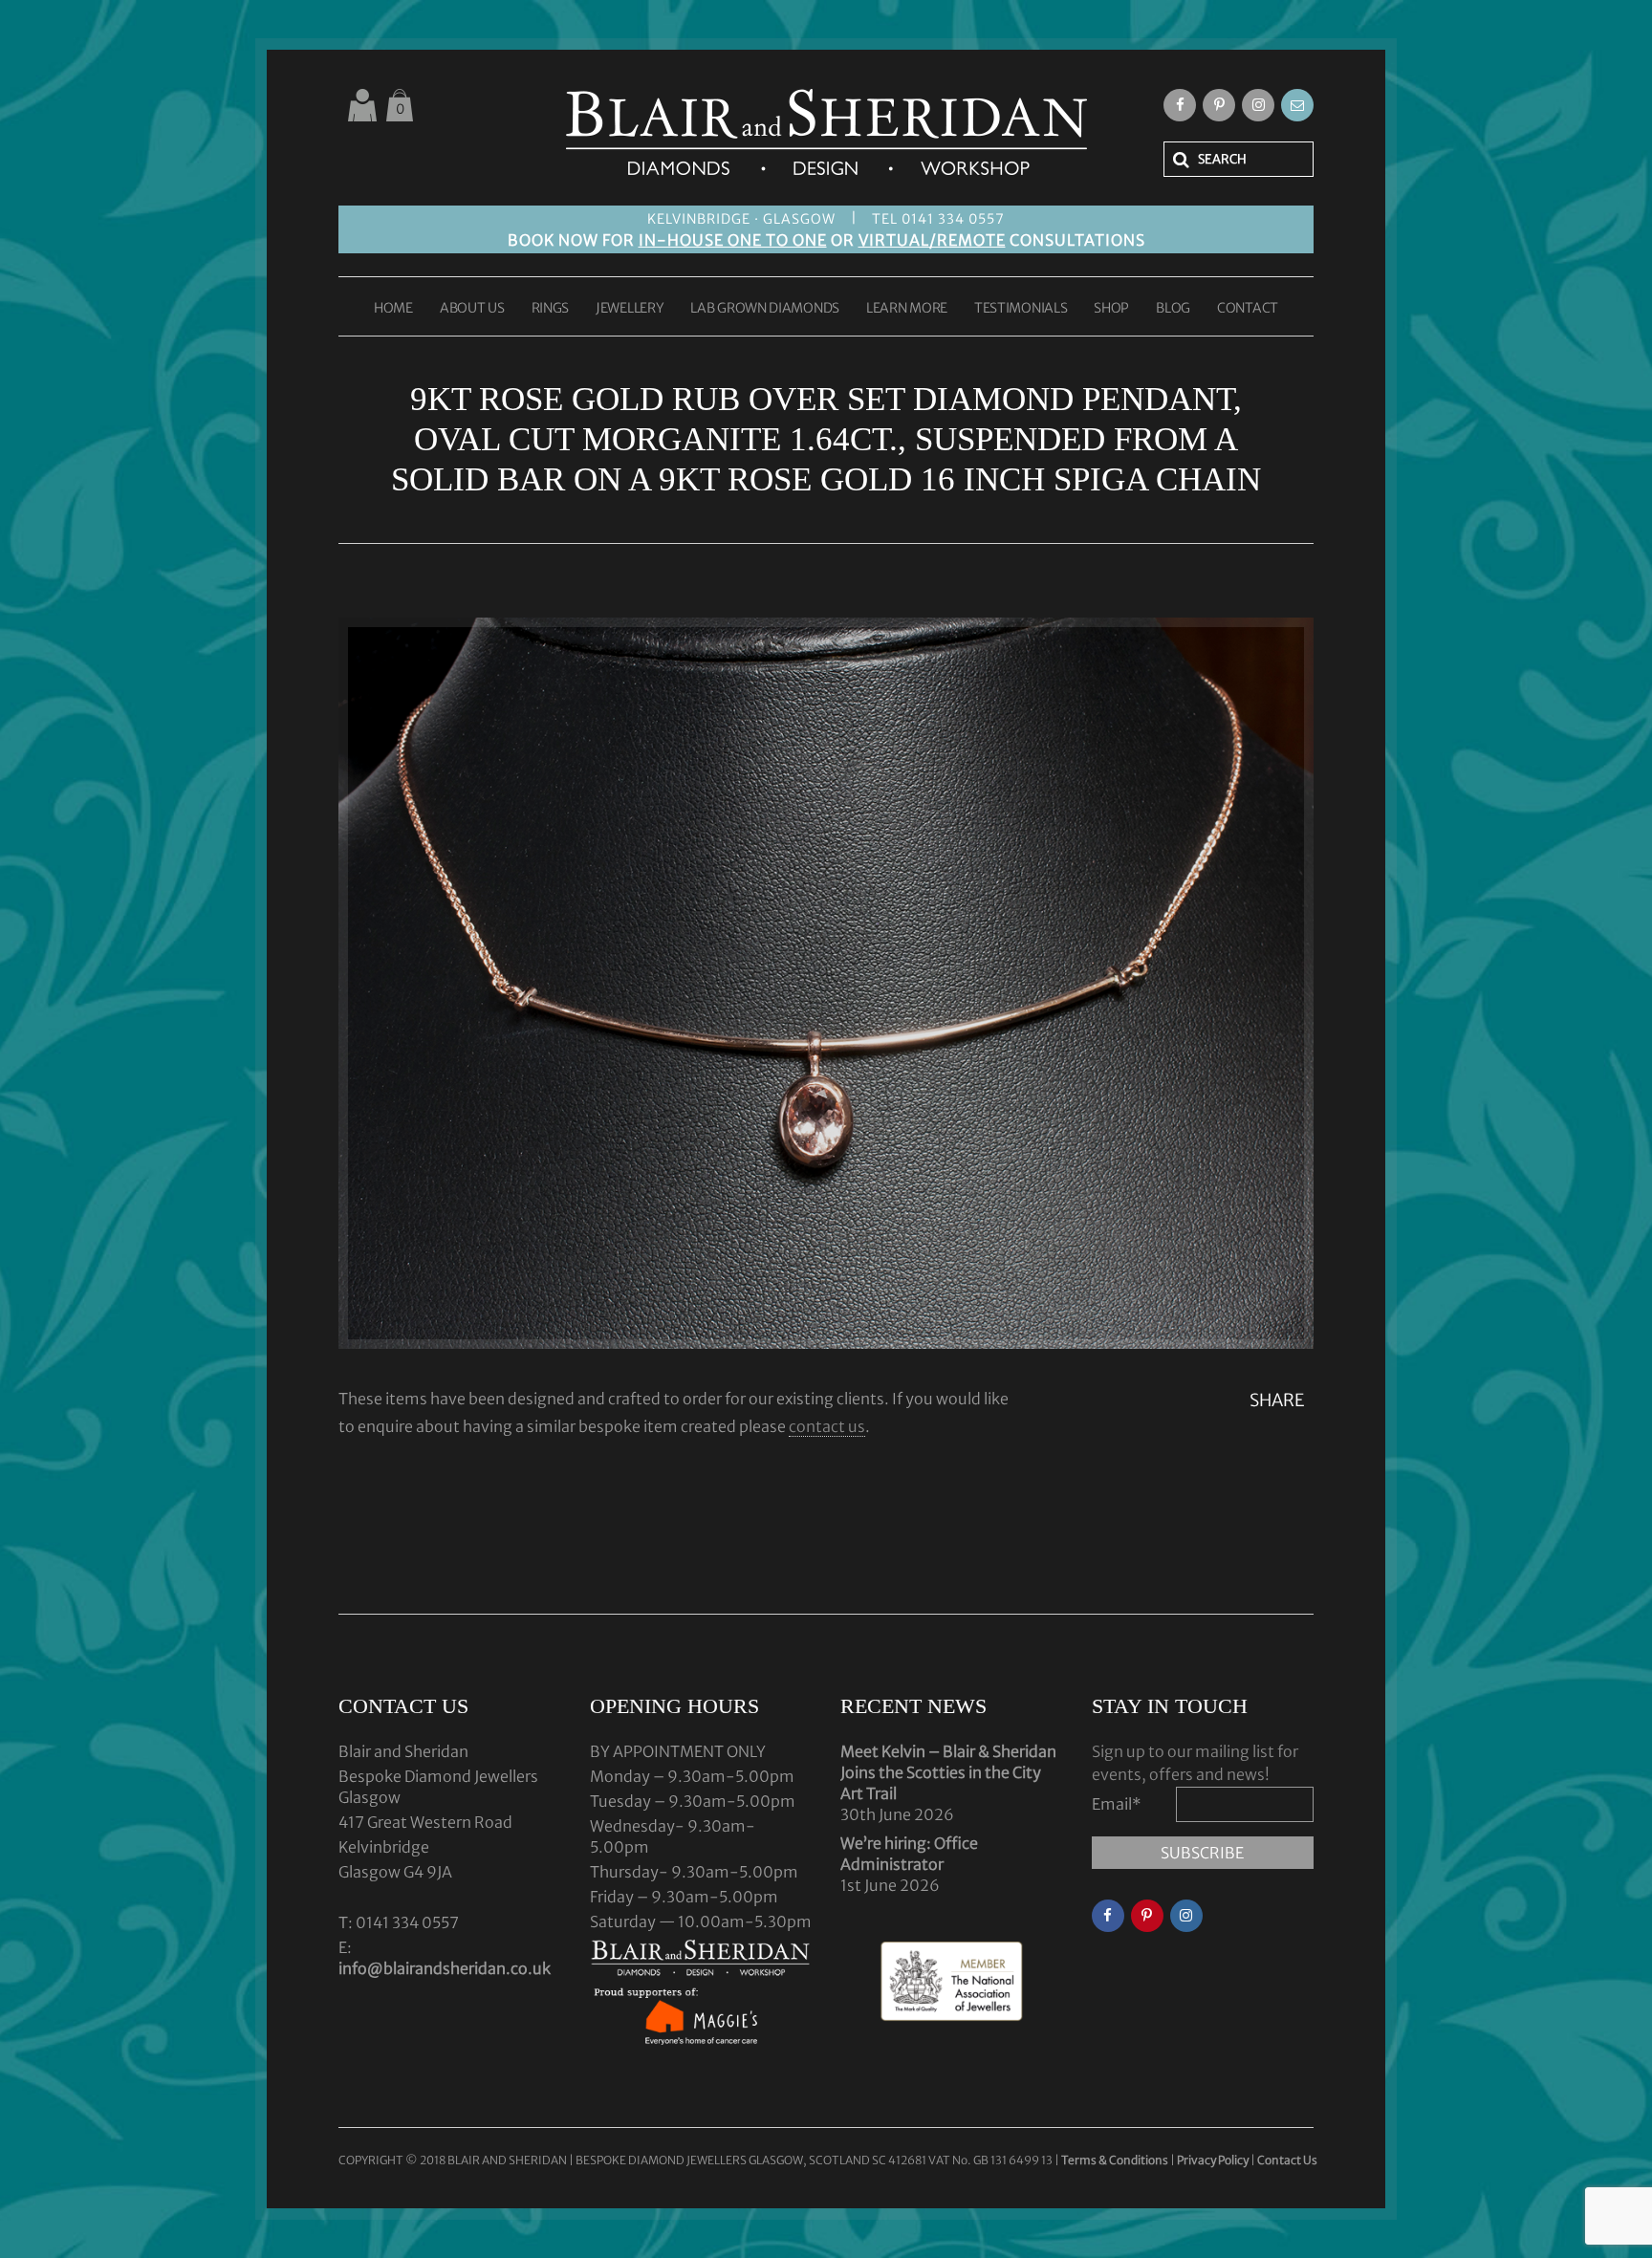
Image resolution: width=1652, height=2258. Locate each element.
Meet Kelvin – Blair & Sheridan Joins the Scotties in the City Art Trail (948, 1772)
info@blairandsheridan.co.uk (445, 1968)
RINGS (551, 309)
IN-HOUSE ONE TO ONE (733, 240)
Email (1117, 1804)
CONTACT (1248, 309)
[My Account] (362, 105)
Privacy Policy (1213, 2160)
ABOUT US (472, 309)
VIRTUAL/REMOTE (932, 240)
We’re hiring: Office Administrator (909, 1854)
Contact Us (1287, 2160)
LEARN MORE (907, 309)
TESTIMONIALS (1021, 309)
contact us (827, 1426)
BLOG (1173, 309)
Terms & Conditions (1116, 2160)
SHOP (1111, 309)
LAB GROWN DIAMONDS (765, 309)
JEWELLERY (630, 309)
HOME (393, 309)
